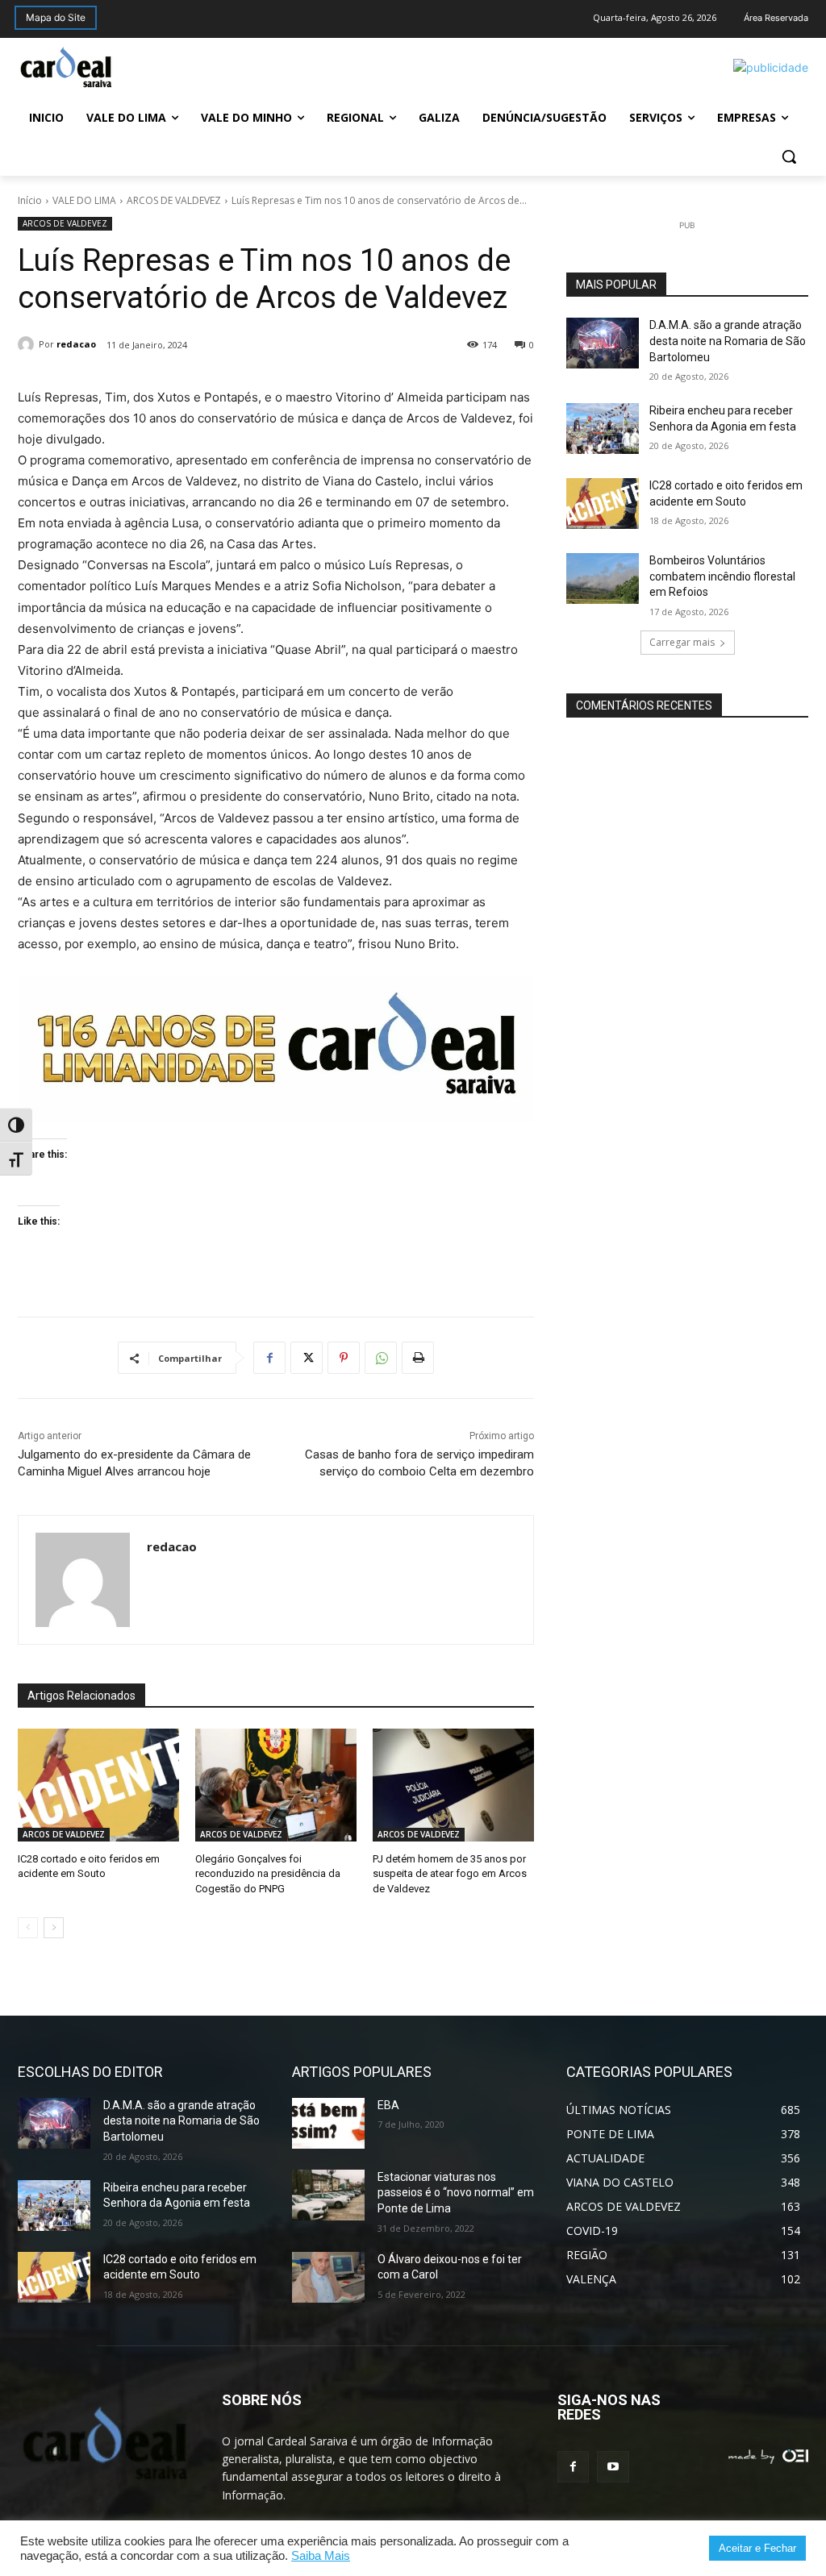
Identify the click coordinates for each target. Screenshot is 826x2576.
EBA (388, 2105)
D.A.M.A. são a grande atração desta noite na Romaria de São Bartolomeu (728, 341)
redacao (76, 344)
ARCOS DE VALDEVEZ (174, 200)
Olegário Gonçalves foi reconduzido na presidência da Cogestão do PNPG (268, 1873)
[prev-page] (28, 1928)
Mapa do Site (56, 17)
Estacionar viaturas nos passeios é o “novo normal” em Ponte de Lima (456, 2193)
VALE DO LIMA (84, 200)
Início (30, 200)
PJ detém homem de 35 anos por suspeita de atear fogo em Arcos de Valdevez (450, 1873)
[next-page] (54, 1928)
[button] (789, 156)
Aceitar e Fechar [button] (757, 2548)
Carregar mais (682, 642)
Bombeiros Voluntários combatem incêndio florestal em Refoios (722, 576)
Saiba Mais (321, 2556)
